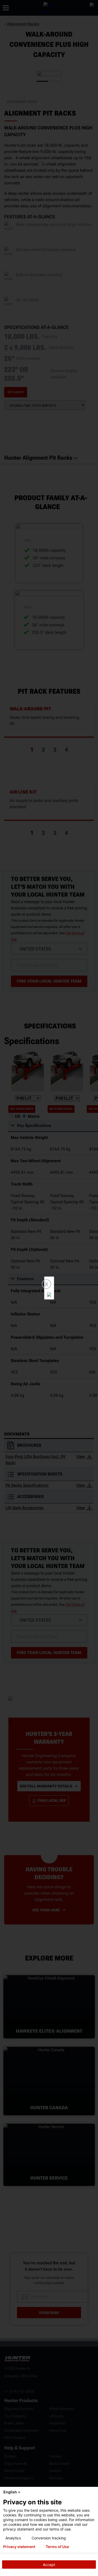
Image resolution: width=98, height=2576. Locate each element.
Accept (49, 2565)
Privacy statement (19, 2547)
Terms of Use (57, 2547)
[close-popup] (93, 2492)
